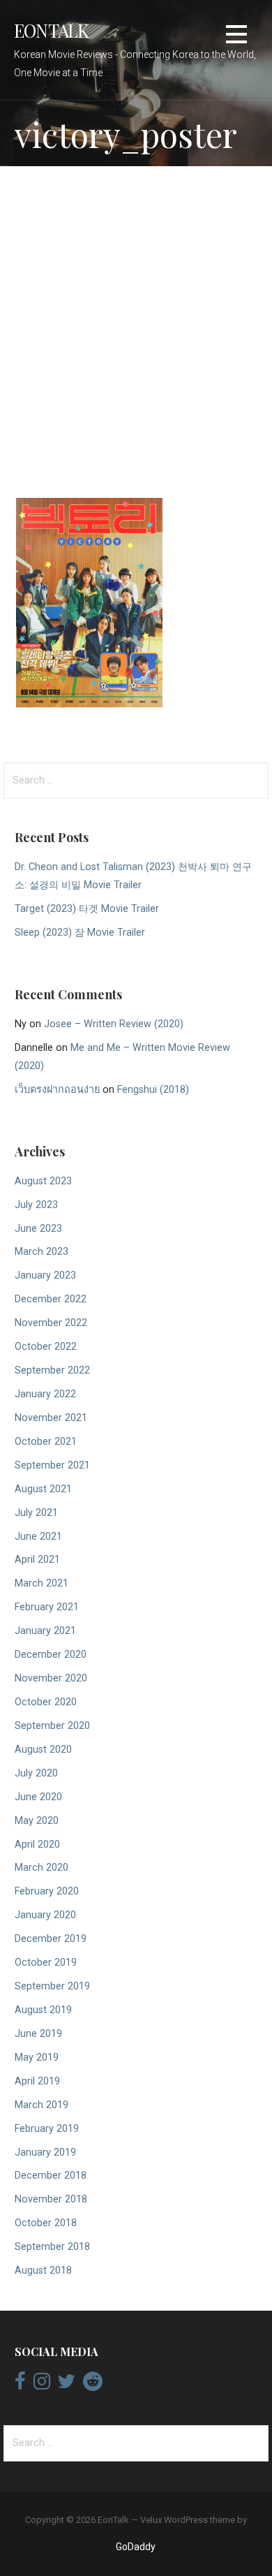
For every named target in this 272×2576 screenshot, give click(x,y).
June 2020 (38, 1797)
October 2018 (46, 2223)
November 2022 (51, 1323)
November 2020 (51, 1678)
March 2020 (41, 1868)
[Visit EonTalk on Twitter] (66, 2385)
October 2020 (46, 1702)
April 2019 (37, 2081)
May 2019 (37, 2058)
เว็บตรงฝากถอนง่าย (57, 1090)
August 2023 (43, 1181)
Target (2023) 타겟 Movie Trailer (87, 909)
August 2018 (43, 2270)
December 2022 (51, 1299)
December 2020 (51, 1655)
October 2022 (46, 1347)
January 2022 (45, 1394)
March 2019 (41, 2105)
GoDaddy (136, 2547)
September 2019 (52, 1986)
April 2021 (37, 1560)
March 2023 (41, 1252)
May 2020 (37, 1821)
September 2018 (52, 2247)
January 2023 (45, 1275)
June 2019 (38, 2034)
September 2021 (52, 1465)
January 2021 (45, 1631)
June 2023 (38, 1229)
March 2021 (41, 1583)
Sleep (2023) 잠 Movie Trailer (80, 933)
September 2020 (52, 1726)
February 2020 (47, 1891)
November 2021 (51, 1418)
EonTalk (52, 30)
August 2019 (43, 2010)
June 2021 (38, 1537)
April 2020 (37, 1845)
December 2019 (51, 1939)
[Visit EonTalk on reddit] (93, 2385)
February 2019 (47, 2129)
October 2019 (46, 1963)
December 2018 (51, 2176)
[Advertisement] (136, 325)
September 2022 (52, 1370)
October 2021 (46, 1442)
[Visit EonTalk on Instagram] (42, 2385)
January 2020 (45, 1915)
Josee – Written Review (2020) (114, 1024)
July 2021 (36, 1513)
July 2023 (36, 1205)
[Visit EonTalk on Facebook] (20, 2385)
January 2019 (45, 2152)
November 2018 (51, 2199)
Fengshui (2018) (153, 1090)
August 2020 (43, 1750)
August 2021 (43, 1489)
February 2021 (47, 1607)
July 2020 (36, 1773)
